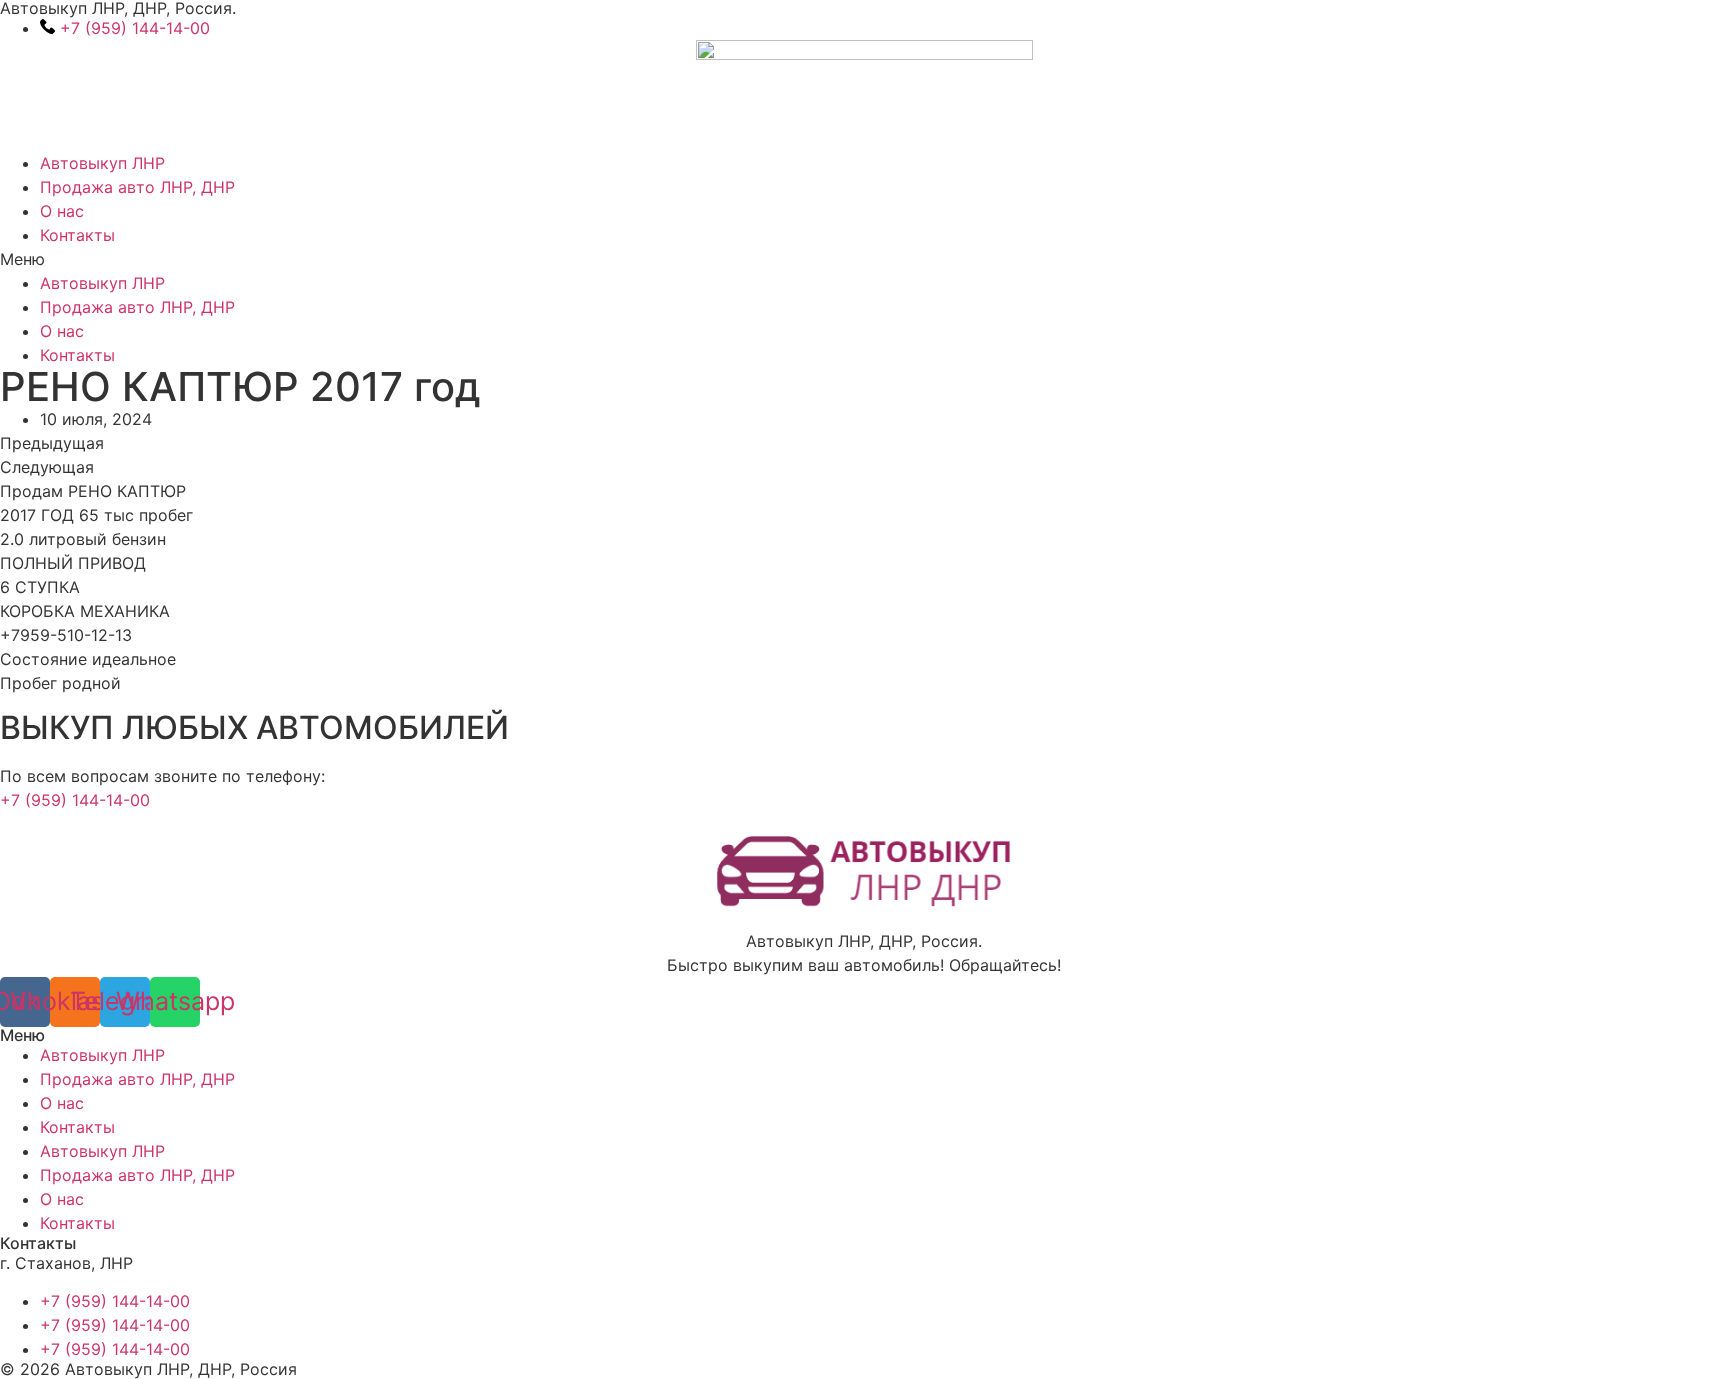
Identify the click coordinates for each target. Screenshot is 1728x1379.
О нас (62, 211)
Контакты (77, 235)
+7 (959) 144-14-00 (75, 800)
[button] (864, 259)
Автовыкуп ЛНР (102, 163)
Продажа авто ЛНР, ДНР (137, 187)
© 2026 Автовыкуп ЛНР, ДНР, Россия (148, 1369)
